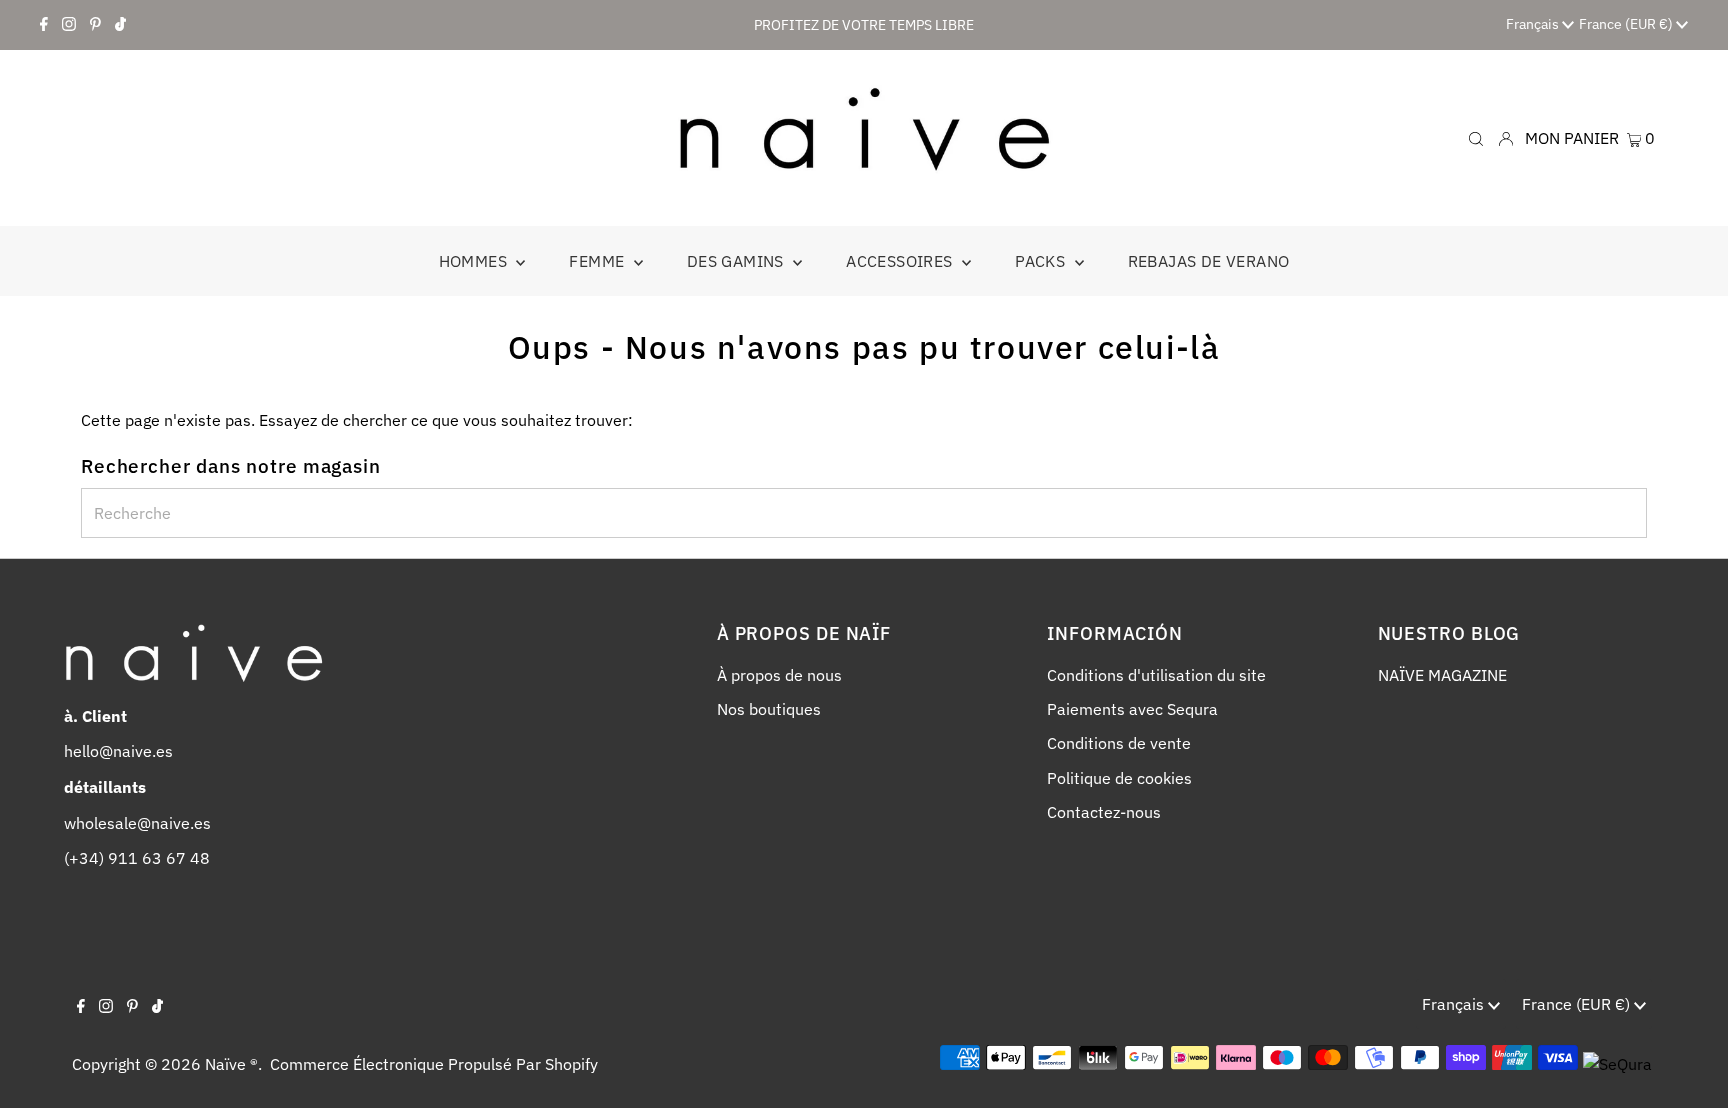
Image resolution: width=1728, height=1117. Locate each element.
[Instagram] (69, 25)
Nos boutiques (769, 709)
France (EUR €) (1627, 24)
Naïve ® (231, 1064)
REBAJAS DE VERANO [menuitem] (1209, 261)
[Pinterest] (95, 25)
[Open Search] (1476, 137)
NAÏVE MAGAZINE (1442, 675)
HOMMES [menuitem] (475, 261)
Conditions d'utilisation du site (1156, 675)
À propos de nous (779, 675)
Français (1534, 24)
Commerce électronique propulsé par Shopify (434, 1064)
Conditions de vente (1119, 743)
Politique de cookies (1119, 778)
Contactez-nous (1104, 812)
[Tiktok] (120, 25)
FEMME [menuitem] (598, 261)
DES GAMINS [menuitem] (737, 261)
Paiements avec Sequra (1132, 709)
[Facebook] (44, 25)
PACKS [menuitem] (1042, 261)
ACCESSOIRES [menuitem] (901, 261)
